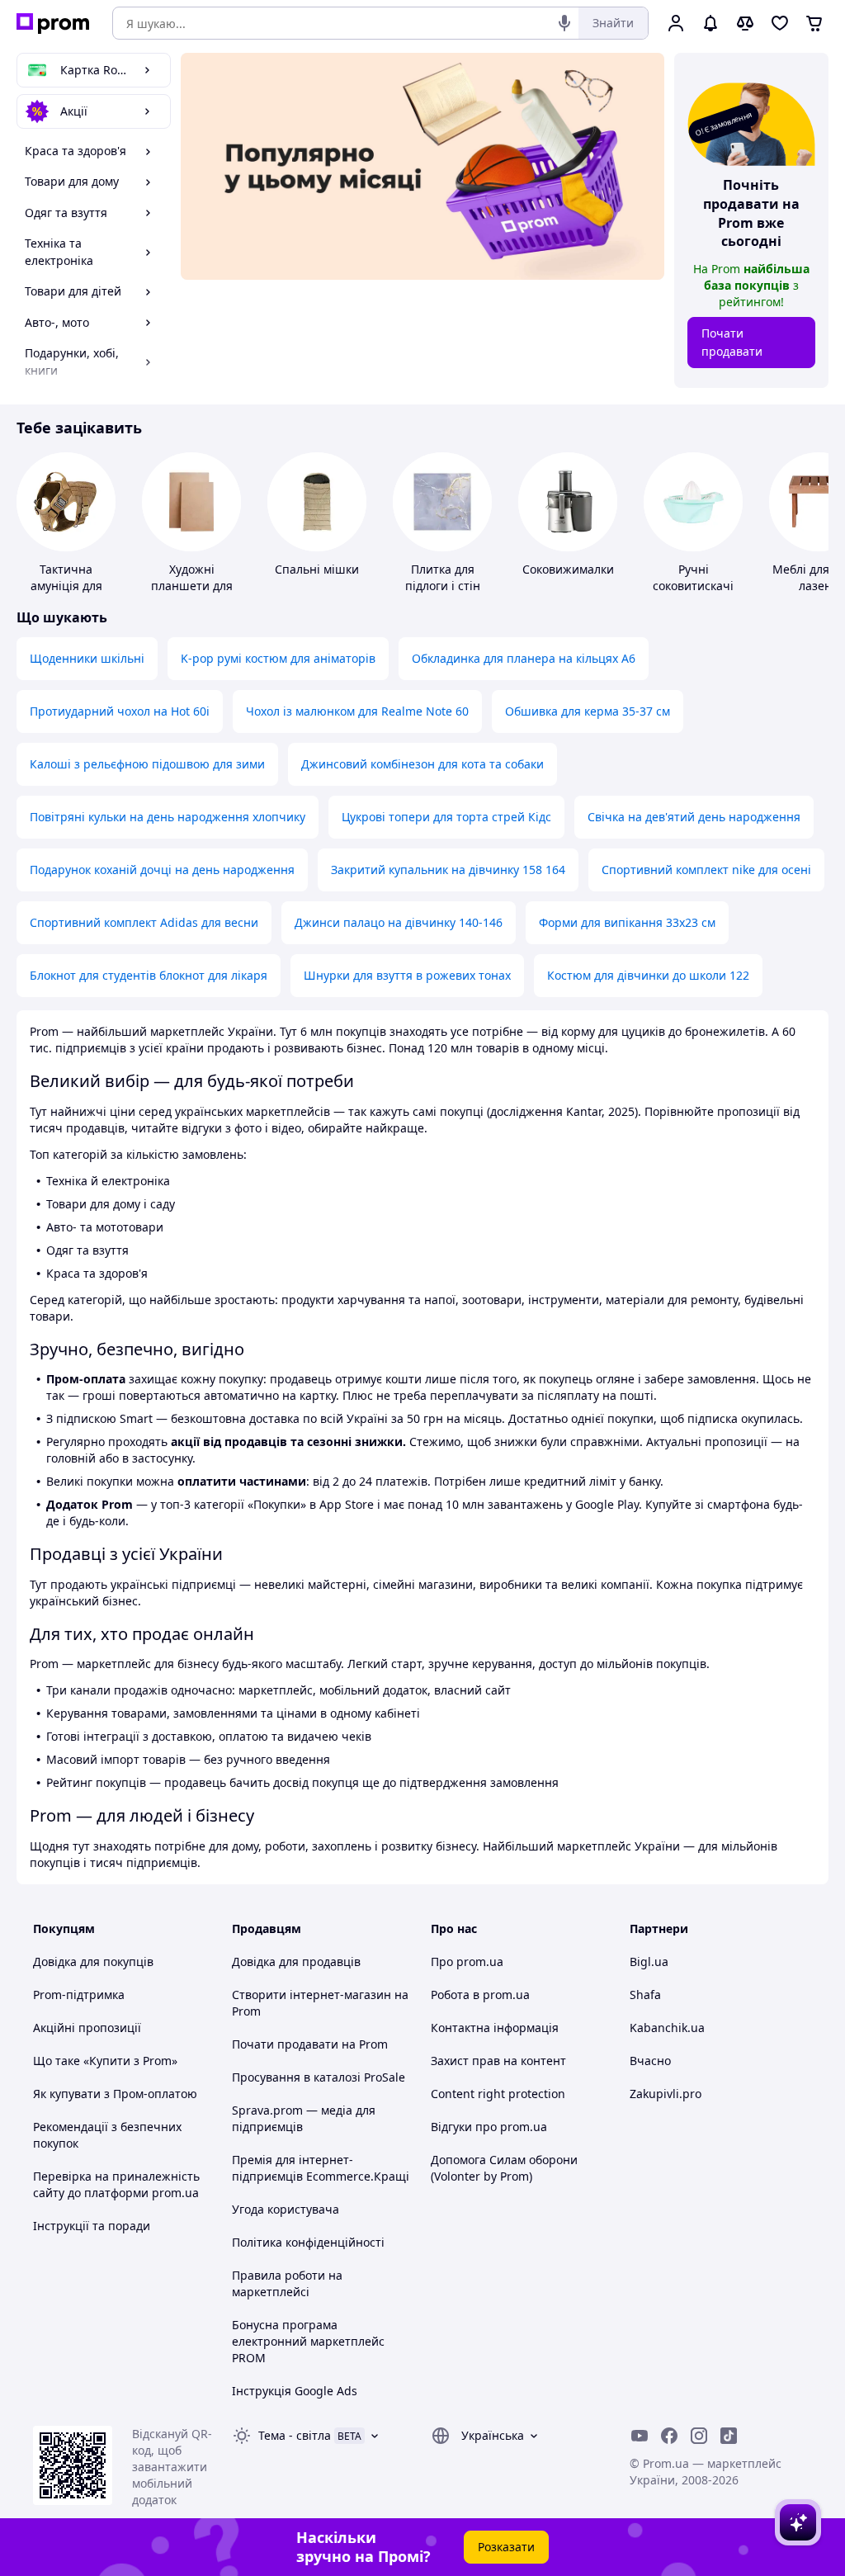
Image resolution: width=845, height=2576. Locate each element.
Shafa (645, 1995)
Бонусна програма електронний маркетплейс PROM (308, 2341)
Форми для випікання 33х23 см (627, 922)
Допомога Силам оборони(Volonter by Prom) (504, 2168)
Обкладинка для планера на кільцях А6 (524, 658)
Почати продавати (732, 342)
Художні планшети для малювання (192, 586)
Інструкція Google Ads (295, 2391)
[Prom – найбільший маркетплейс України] (53, 24)
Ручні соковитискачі (693, 577)
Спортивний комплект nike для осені (706, 870)
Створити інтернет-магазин (312, 1995)
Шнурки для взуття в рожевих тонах (407, 975)
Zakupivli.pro (666, 2094)
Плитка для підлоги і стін (443, 577)
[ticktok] (729, 2436)
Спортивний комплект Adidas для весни (144, 922)
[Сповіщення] (710, 23)
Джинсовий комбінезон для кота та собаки (422, 764)
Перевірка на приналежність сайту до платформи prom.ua (116, 2184)
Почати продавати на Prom (310, 2044)
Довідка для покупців (93, 1962)
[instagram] (699, 2436)
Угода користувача (286, 2209)
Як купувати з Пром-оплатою (115, 2094)
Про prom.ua (467, 1962)
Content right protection (498, 2094)
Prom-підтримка (79, 1995)
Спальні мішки (317, 569)
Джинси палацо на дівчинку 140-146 (399, 922)
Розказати (506, 2547)
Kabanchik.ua (667, 2028)
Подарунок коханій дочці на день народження (162, 870)
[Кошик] (814, 23)
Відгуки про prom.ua (489, 2127)
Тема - (295, 2435)
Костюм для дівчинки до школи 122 (648, 975)
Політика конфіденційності (308, 2242)
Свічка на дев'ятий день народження (694, 817)
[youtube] (640, 2436)
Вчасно (650, 2061)
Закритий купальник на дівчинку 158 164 (448, 870)
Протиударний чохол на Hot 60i (120, 711)
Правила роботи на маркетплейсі (287, 2283)
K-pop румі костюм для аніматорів (278, 658)
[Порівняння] (745, 23)
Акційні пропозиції (87, 2028)
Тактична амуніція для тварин (66, 586)
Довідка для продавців (296, 1962)
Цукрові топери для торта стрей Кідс (446, 817)
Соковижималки (568, 569)
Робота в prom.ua (480, 1995)
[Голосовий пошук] (564, 23)
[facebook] (669, 2436)
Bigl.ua (649, 1962)
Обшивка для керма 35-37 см (588, 711)
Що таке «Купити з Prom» (105, 2061)
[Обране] (780, 23)
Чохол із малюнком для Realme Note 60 (357, 711)
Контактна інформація (495, 2028)
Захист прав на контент (498, 2061)
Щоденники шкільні (87, 658)
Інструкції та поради (92, 2226)
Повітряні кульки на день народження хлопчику (168, 817)
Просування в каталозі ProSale (319, 2077)
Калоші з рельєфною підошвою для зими (147, 764)
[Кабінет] (676, 23)
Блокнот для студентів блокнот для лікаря (149, 975)
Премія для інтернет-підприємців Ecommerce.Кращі (321, 2168)
